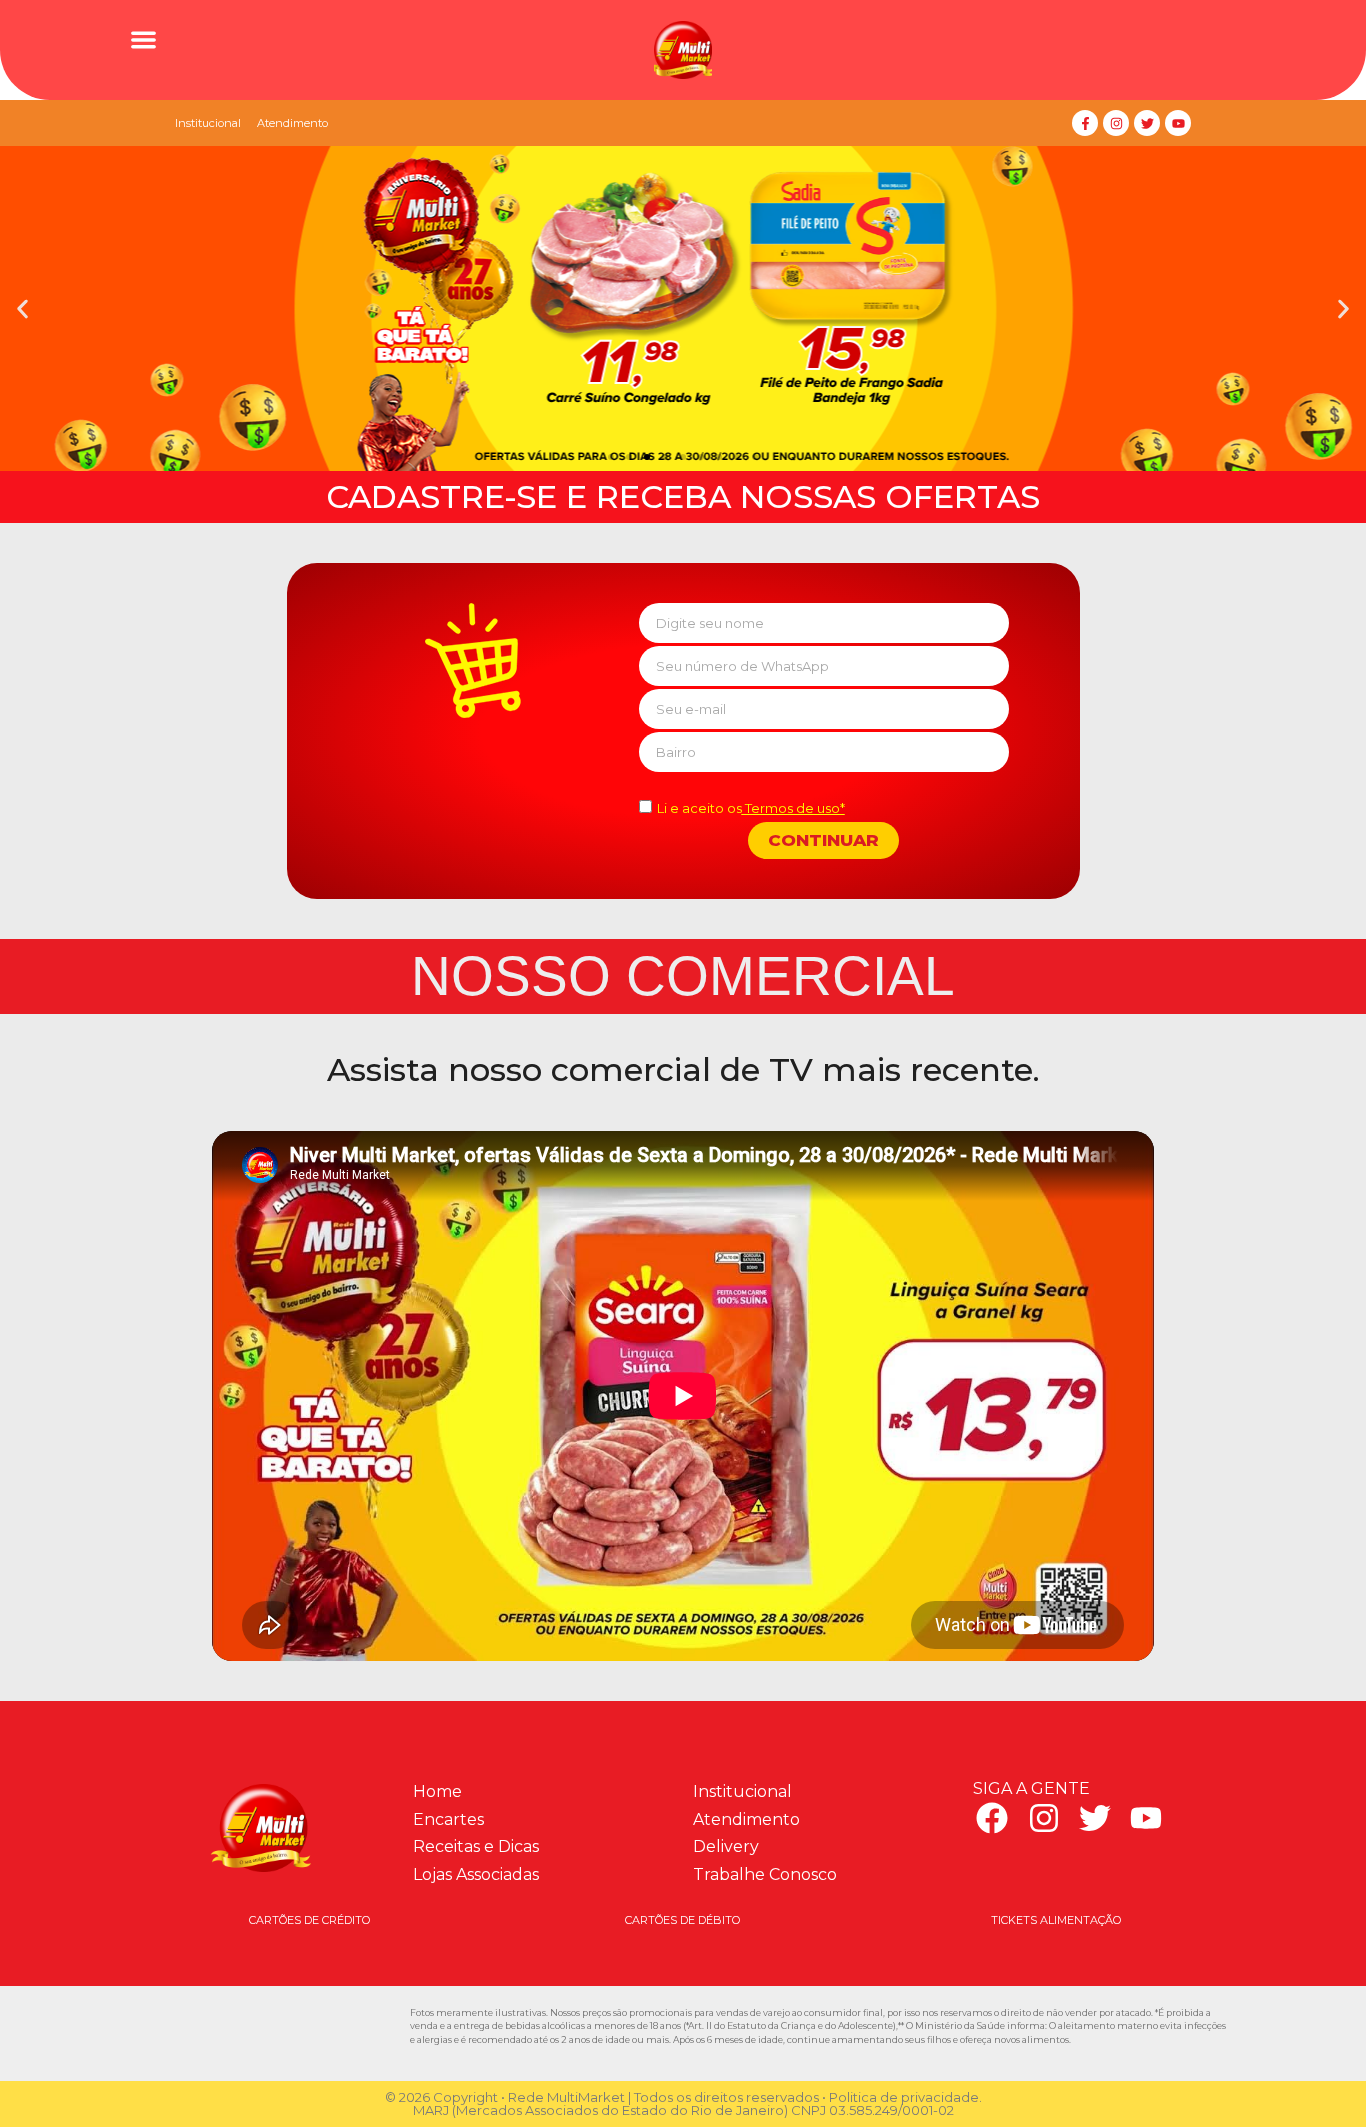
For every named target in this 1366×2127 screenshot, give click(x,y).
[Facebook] (992, 1818)
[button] (143, 39)
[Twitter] (1147, 123)
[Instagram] (1116, 123)
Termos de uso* (793, 808)
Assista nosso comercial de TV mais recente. (683, 1069)
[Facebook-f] (1085, 123)
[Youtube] (1178, 123)
